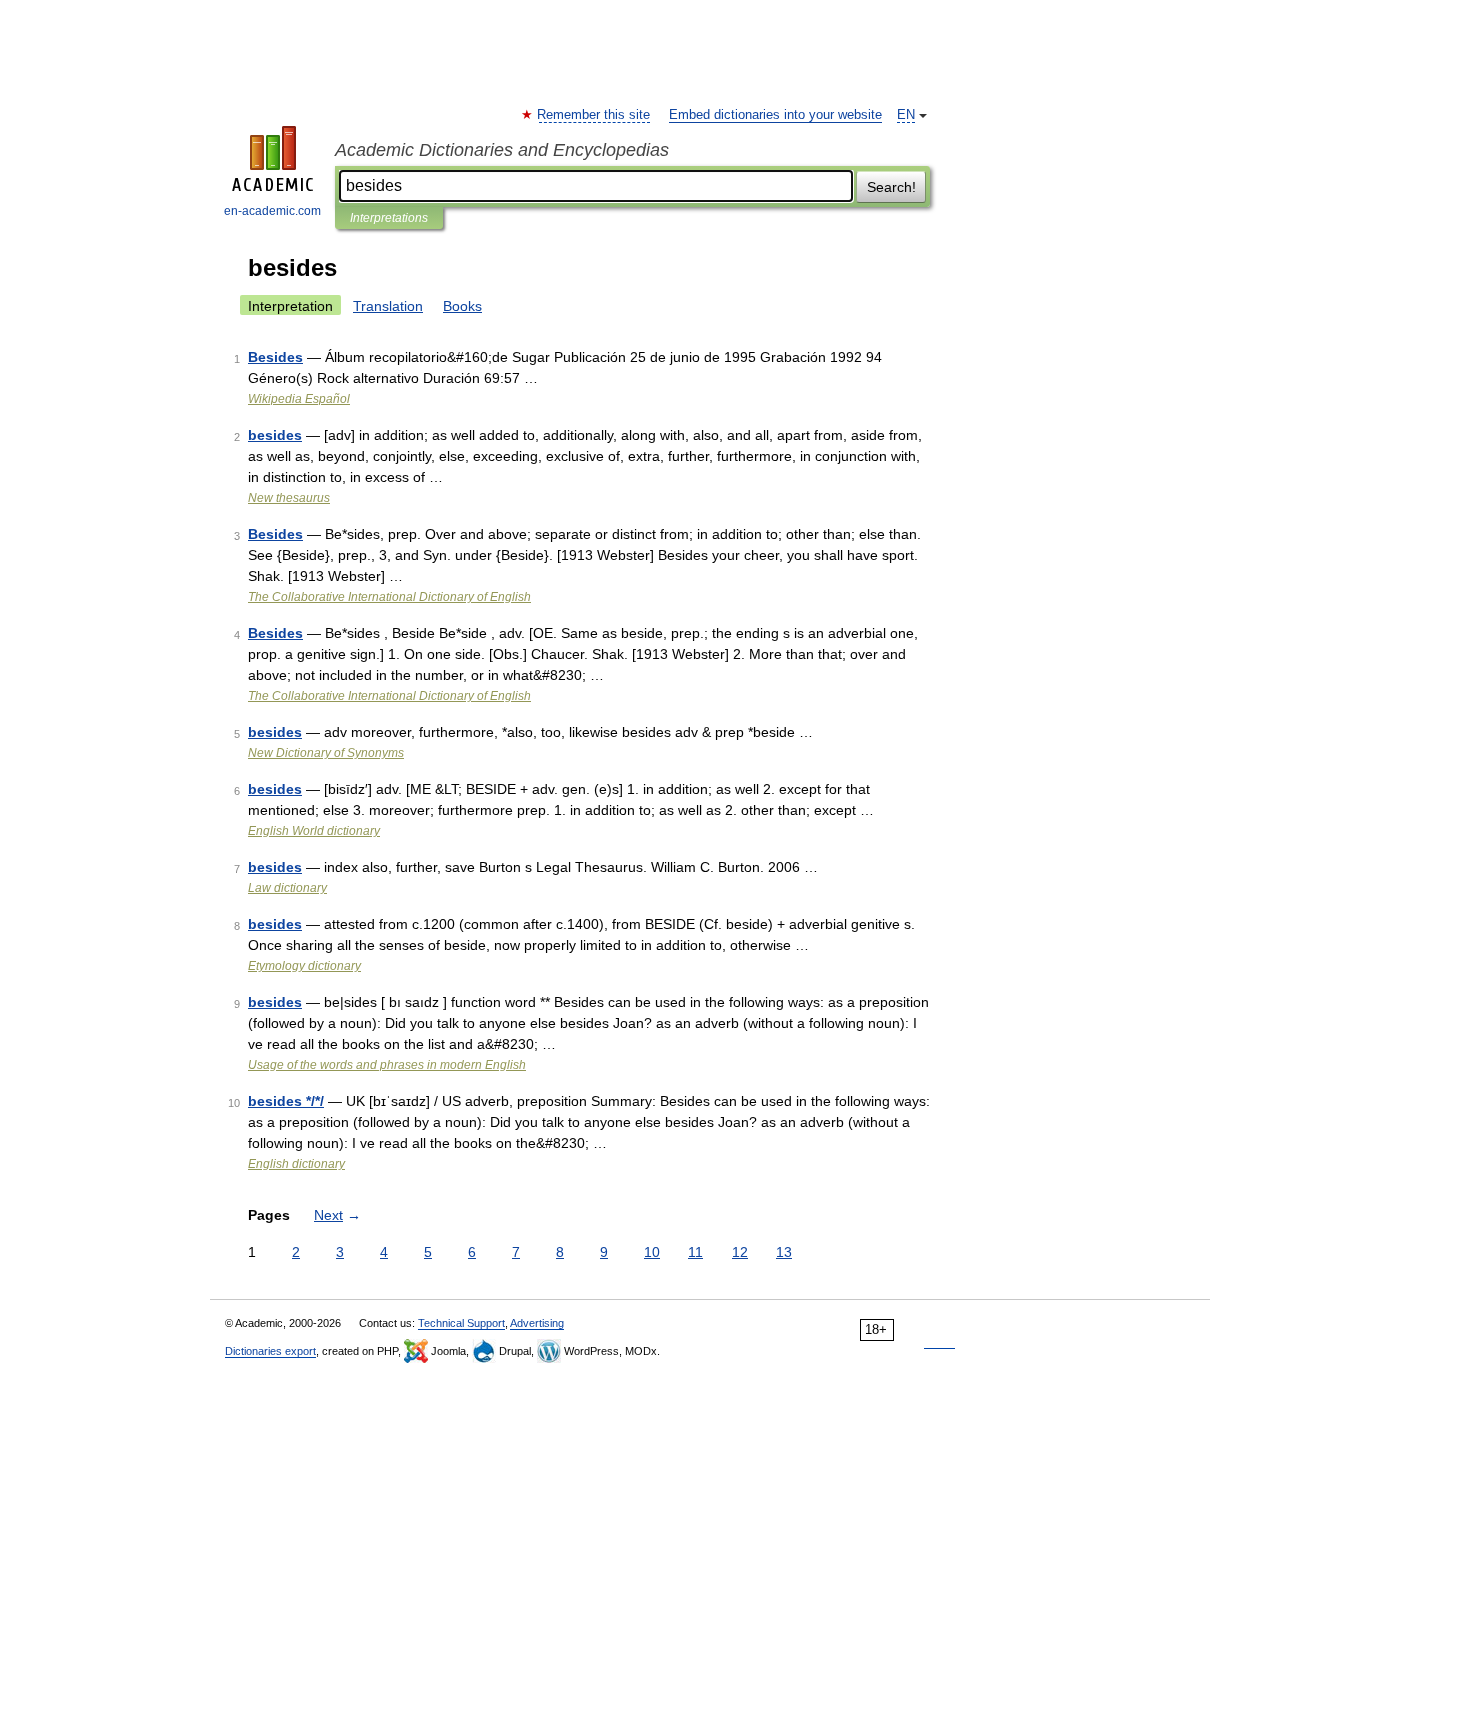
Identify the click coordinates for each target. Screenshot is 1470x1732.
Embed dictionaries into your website (775, 115)
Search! (891, 187)
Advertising (537, 1323)
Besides (275, 357)
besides (275, 435)
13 (784, 1252)
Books (462, 306)
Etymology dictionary (304, 966)
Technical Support (461, 1323)
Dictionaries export (270, 1351)
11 (695, 1252)
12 (740, 1252)
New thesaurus (289, 498)
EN (906, 115)
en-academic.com (272, 211)
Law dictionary (287, 888)
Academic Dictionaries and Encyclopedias (502, 150)
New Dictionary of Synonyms (326, 753)
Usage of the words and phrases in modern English (387, 1065)
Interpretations (389, 218)
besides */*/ (286, 1101)
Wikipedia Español (299, 399)
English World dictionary (314, 831)
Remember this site (594, 115)
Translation (388, 306)
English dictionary (296, 1164)
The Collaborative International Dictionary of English (389, 597)
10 (652, 1252)
